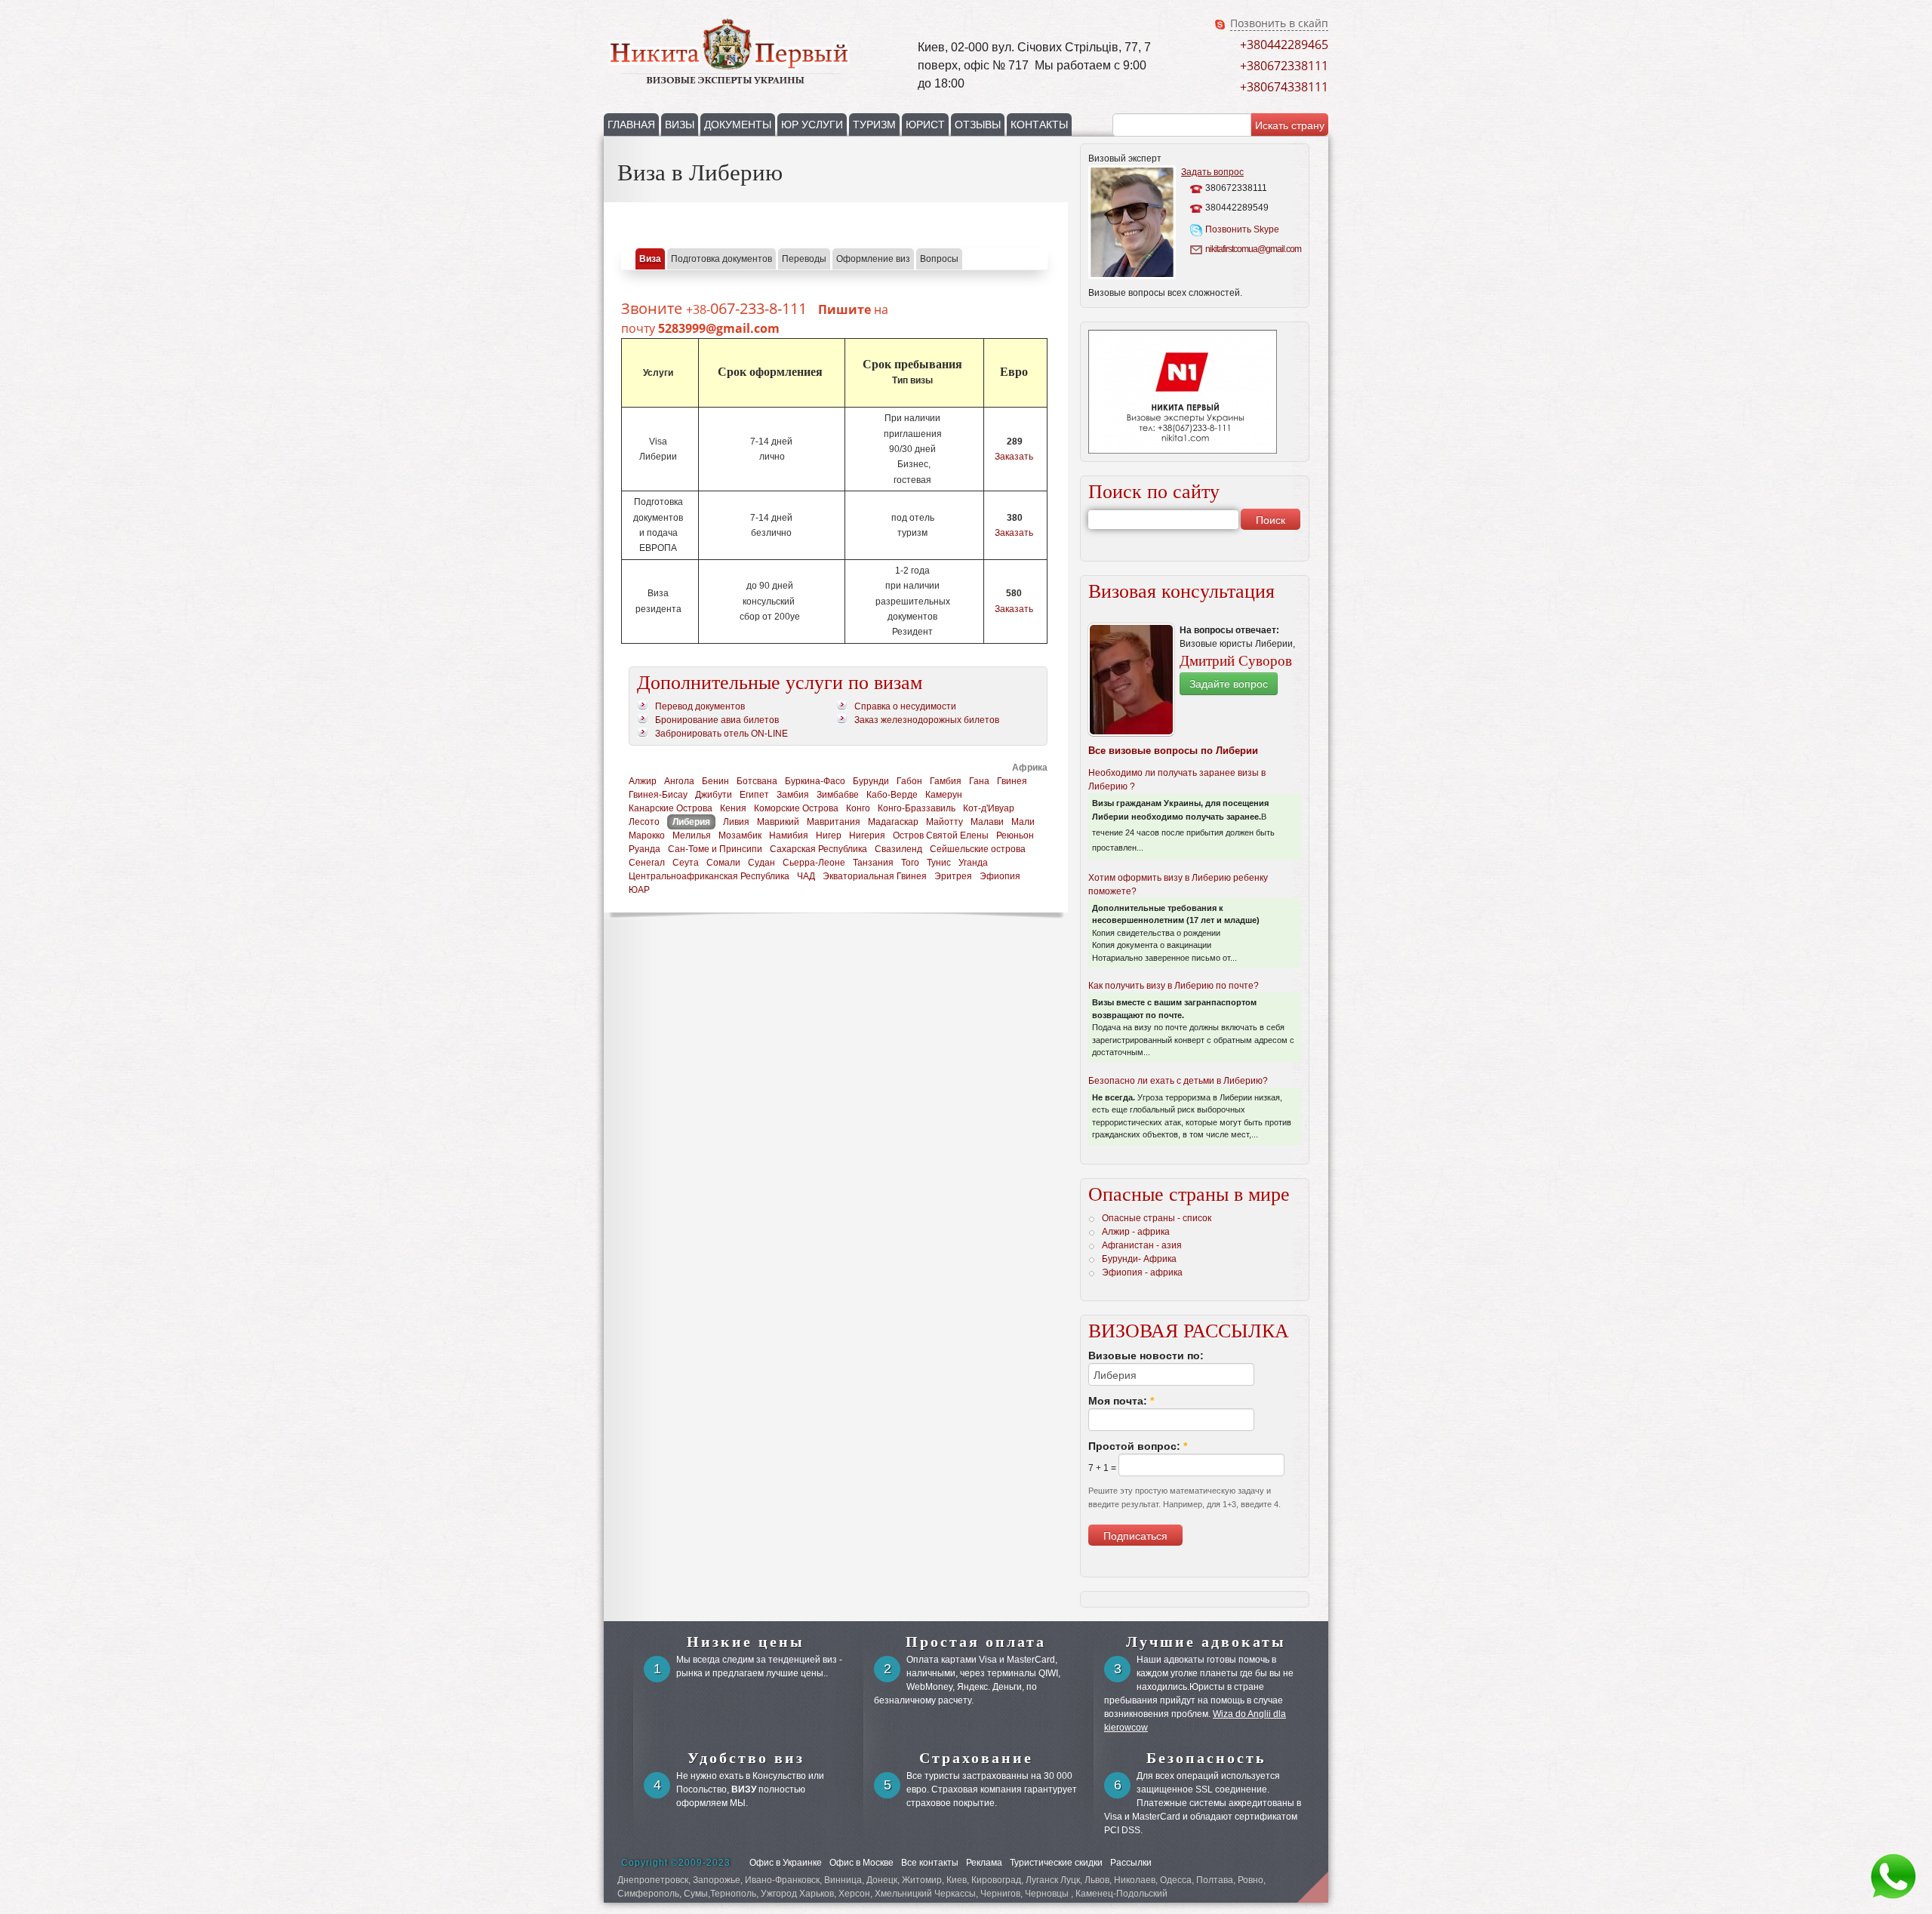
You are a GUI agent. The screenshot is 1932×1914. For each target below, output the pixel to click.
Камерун (944, 795)
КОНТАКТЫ (1039, 125)
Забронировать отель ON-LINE (721, 734)
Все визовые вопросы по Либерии (1173, 751)
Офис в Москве (861, 1863)
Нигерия (867, 835)
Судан (761, 863)
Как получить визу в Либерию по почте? (1174, 986)
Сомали (723, 863)
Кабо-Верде (892, 795)
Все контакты (930, 1863)
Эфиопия (1000, 876)
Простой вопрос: (1138, 1446)
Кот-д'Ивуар (989, 808)
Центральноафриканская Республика (709, 876)
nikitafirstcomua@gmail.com (1252, 249)
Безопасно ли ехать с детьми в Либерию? (1178, 1081)
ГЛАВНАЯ (631, 125)
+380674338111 (1284, 87)
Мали (1023, 822)
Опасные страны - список (1157, 1218)
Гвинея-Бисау (658, 795)
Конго (858, 808)
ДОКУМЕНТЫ (738, 125)
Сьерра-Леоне (814, 863)
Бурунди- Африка (1139, 1259)
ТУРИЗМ (874, 125)
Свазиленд (898, 849)
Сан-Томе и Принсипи (715, 849)
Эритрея (953, 876)
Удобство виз (746, 1758)
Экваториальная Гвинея (875, 876)
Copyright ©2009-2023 (676, 1863)
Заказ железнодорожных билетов (927, 720)
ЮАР (639, 890)
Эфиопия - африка (1142, 1272)
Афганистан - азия (1142, 1245)
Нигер (829, 835)
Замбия (793, 795)
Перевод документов (700, 706)
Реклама (984, 1863)
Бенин (715, 781)
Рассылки (1131, 1863)
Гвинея (1012, 781)
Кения (733, 808)
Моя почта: (1121, 1401)
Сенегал (647, 863)
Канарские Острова (671, 808)
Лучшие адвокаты (1206, 1642)
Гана (979, 781)
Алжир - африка (1136, 1232)
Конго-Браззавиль (917, 808)
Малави (987, 822)
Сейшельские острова (978, 849)
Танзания (873, 863)
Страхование (976, 1758)
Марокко (647, 835)
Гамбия (946, 781)
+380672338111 (1284, 66)
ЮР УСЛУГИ (812, 125)
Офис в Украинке (786, 1863)
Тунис (939, 863)
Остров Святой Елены (941, 835)
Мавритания (834, 822)
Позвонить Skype (1242, 229)
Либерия (691, 822)
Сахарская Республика (818, 849)
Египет (754, 795)
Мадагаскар (893, 822)
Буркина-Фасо (815, 781)
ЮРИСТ (925, 125)
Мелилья (692, 835)
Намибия (789, 835)
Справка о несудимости (905, 706)
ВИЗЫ (680, 125)
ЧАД (806, 876)
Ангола (679, 781)
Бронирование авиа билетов (717, 720)
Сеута (686, 863)
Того (910, 863)
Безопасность (1206, 1758)
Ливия (736, 822)
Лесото (644, 822)
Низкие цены (746, 1642)
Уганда (973, 863)
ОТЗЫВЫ (978, 125)
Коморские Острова (796, 808)
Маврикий (778, 822)
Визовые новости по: (1146, 1355)
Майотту (944, 822)
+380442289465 (1284, 45)
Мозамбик (740, 835)
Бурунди (871, 781)
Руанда (645, 849)
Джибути (714, 795)
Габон (909, 781)
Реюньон (1015, 835)
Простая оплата (976, 1642)
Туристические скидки (1056, 1863)
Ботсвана (757, 781)
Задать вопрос (1212, 172)
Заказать (1014, 457)
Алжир (643, 781)
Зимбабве (838, 795)
